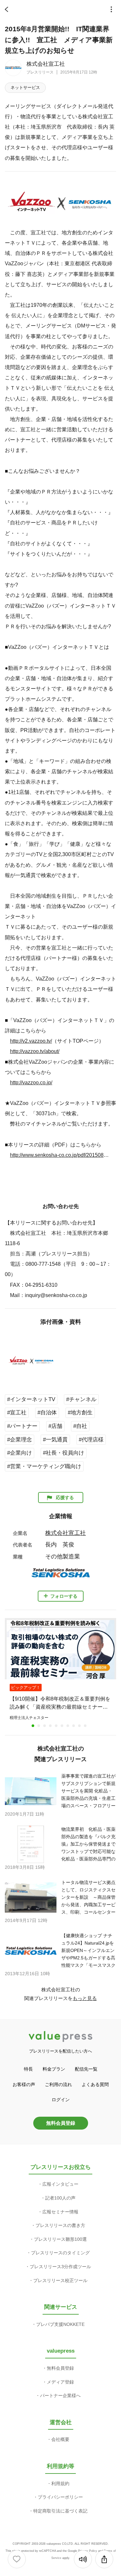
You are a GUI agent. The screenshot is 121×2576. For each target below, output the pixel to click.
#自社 (80, 1426)
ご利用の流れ (58, 2084)
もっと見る (85, 1998)
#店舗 (55, 1426)
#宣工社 (17, 1413)
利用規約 (60, 2483)
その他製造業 (63, 1556)
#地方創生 (80, 1413)
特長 (28, 2069)
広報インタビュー (60, 2184)
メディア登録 (60, 2382)
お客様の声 (24, 2084)
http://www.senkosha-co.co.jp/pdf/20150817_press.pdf (60, 1155)
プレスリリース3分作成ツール (60, 2267)
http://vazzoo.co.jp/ (31, 1082)
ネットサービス (25, 88)
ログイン (61, 2100)
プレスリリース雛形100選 (60, 2239)
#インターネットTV (31, 1399)
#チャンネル (81, 1399)
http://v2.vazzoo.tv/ (31, 1041)
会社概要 (60, 2439)
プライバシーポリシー (60, 2497)
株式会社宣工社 (46, 64)
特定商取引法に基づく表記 (60, 2511)
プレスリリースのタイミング (60, 2253)
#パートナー (22, 1426)
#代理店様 (91, 1440)
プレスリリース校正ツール (60, 2280)
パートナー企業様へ (60, 2395)
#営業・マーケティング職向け (44, 1466)
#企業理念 (20, 1440)
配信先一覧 (86, 2069)
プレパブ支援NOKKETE (60, 2324)
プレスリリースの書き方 (60, 2225)
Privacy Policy (88, 2551)
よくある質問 (95, 2084)
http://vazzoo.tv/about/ (35, 1051)
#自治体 (47, 1413)
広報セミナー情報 (60, 2212)
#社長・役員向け (64, 1453)
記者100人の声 (60, 2198)
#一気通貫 (55, 1440)
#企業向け (20, 1453)
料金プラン (54, 2069)
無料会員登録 (61, 2123)
